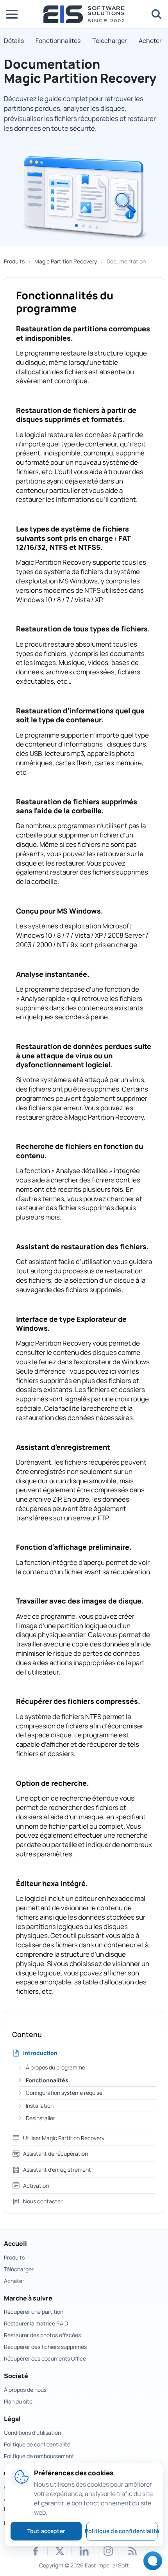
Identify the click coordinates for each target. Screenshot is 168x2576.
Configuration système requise (64, 2093)
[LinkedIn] (84, 2551)
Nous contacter (43, 2201)
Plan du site (18, 2401)
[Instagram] (108, 2551)
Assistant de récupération (55, 2154)
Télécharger (110, 41)
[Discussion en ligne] (151, 2563)
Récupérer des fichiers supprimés (45, 2347)
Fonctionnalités (58, 41)
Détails (14, 41)
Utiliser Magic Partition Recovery (64, 2138)
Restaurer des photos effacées (42, 2335)
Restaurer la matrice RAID (36, 2323)
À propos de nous (25, 2390)
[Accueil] (84, 14)
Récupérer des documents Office (45, 2358)
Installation (40, 2106)
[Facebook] (36, 2551)
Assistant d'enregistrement (57, 2170)
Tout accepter (46, 2531)
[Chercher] (156, 14)
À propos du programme (55, 2067)
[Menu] (12, 14)
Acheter (150, 41)
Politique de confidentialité (37, 2444)
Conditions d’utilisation (32, 2433)
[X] (60, 2551)
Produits (14, 261)
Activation (36, 2186)
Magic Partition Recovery (66, 261)
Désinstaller (40, 2118)
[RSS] (132, 2551)
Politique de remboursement (39, 2456)
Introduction (40, 2053)
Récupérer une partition (34, 2312)
